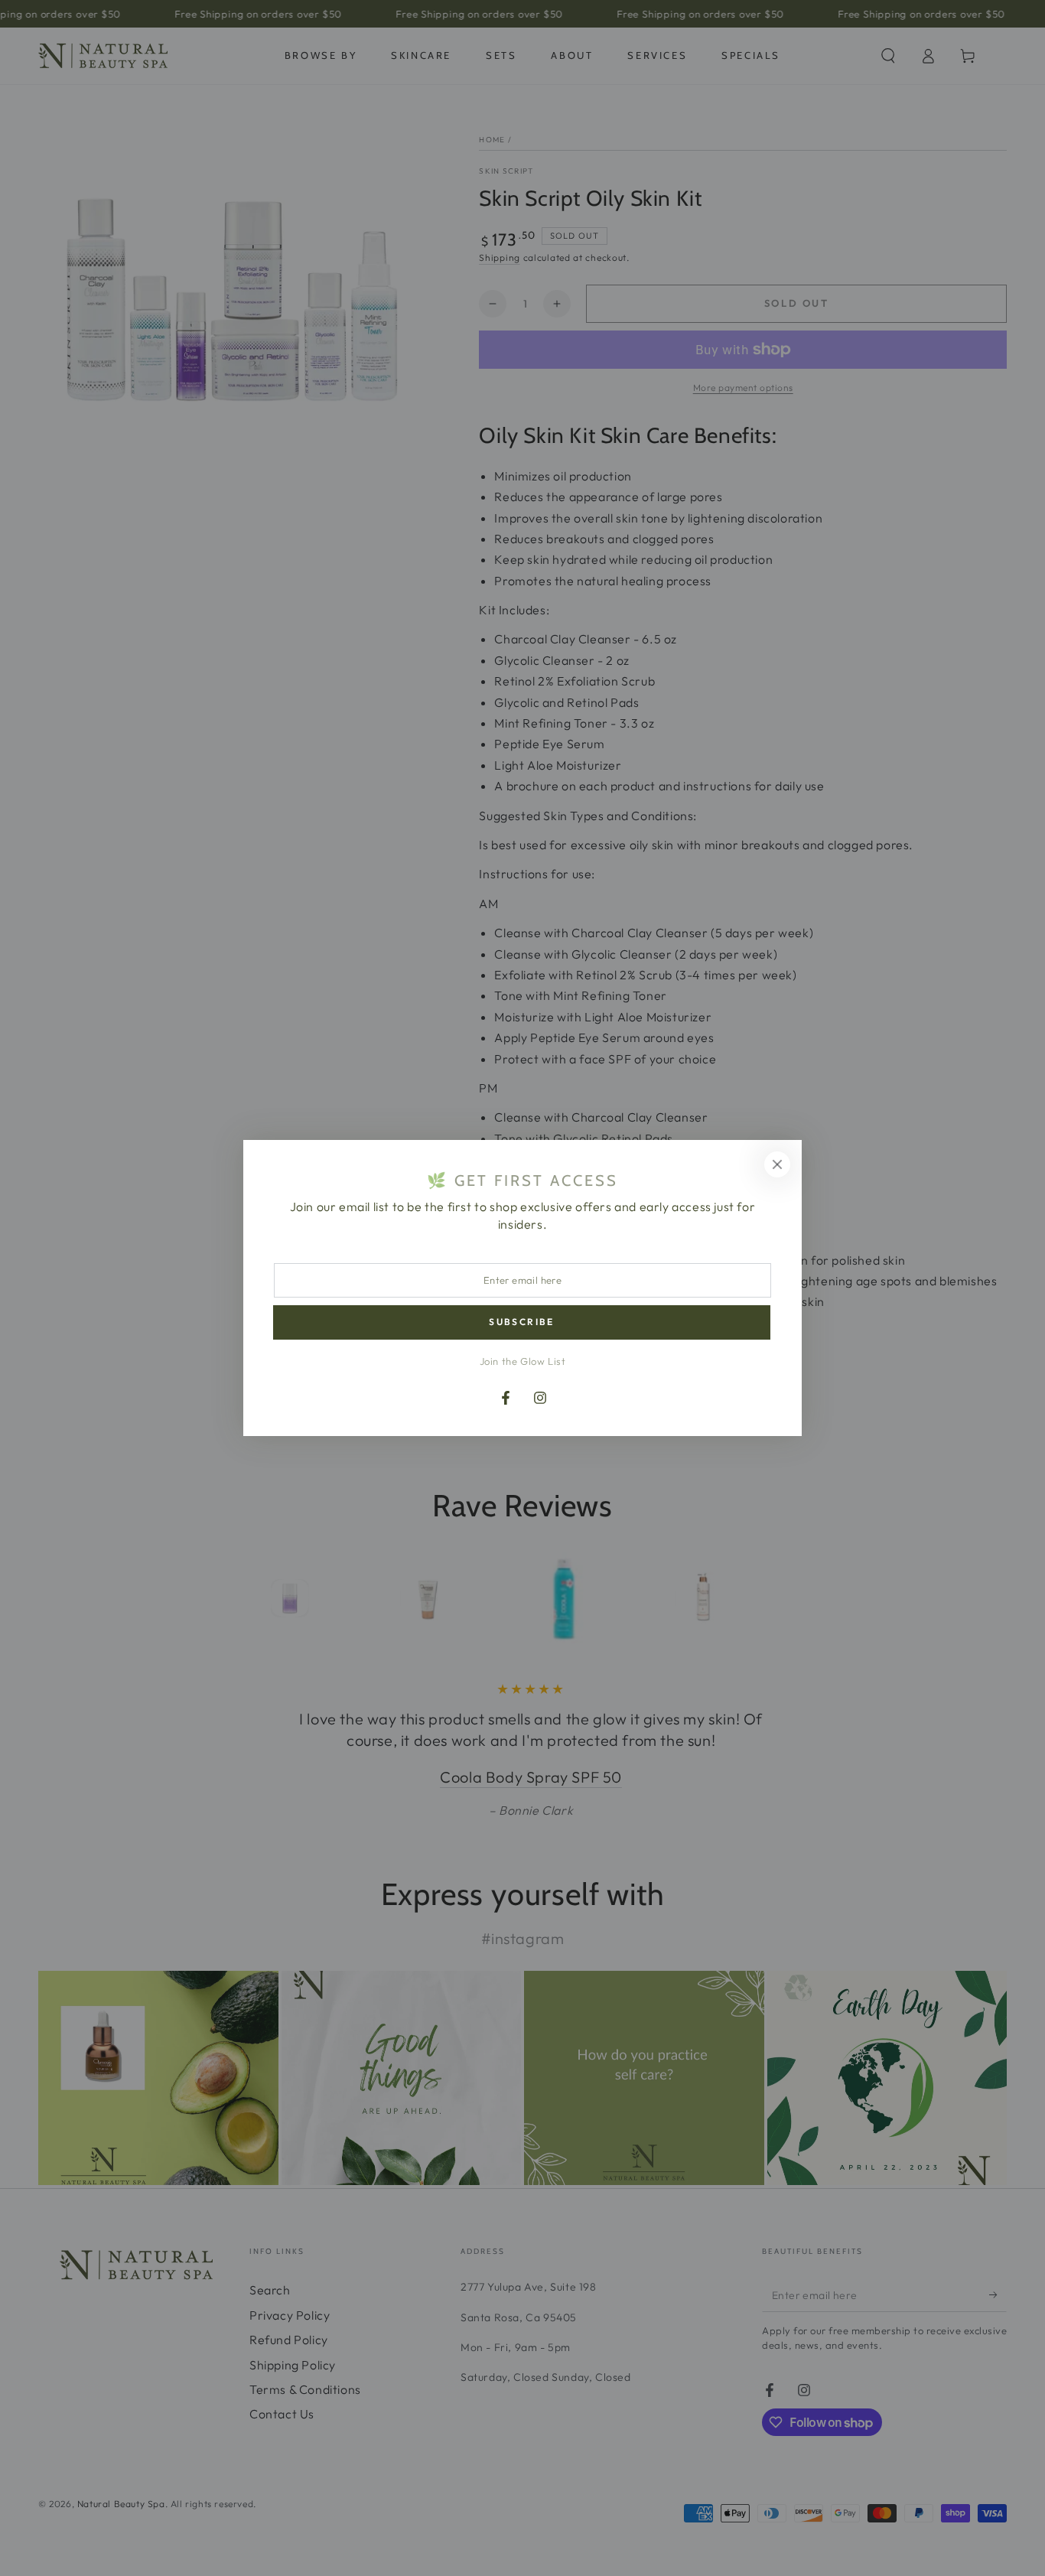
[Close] (777, 1164)
